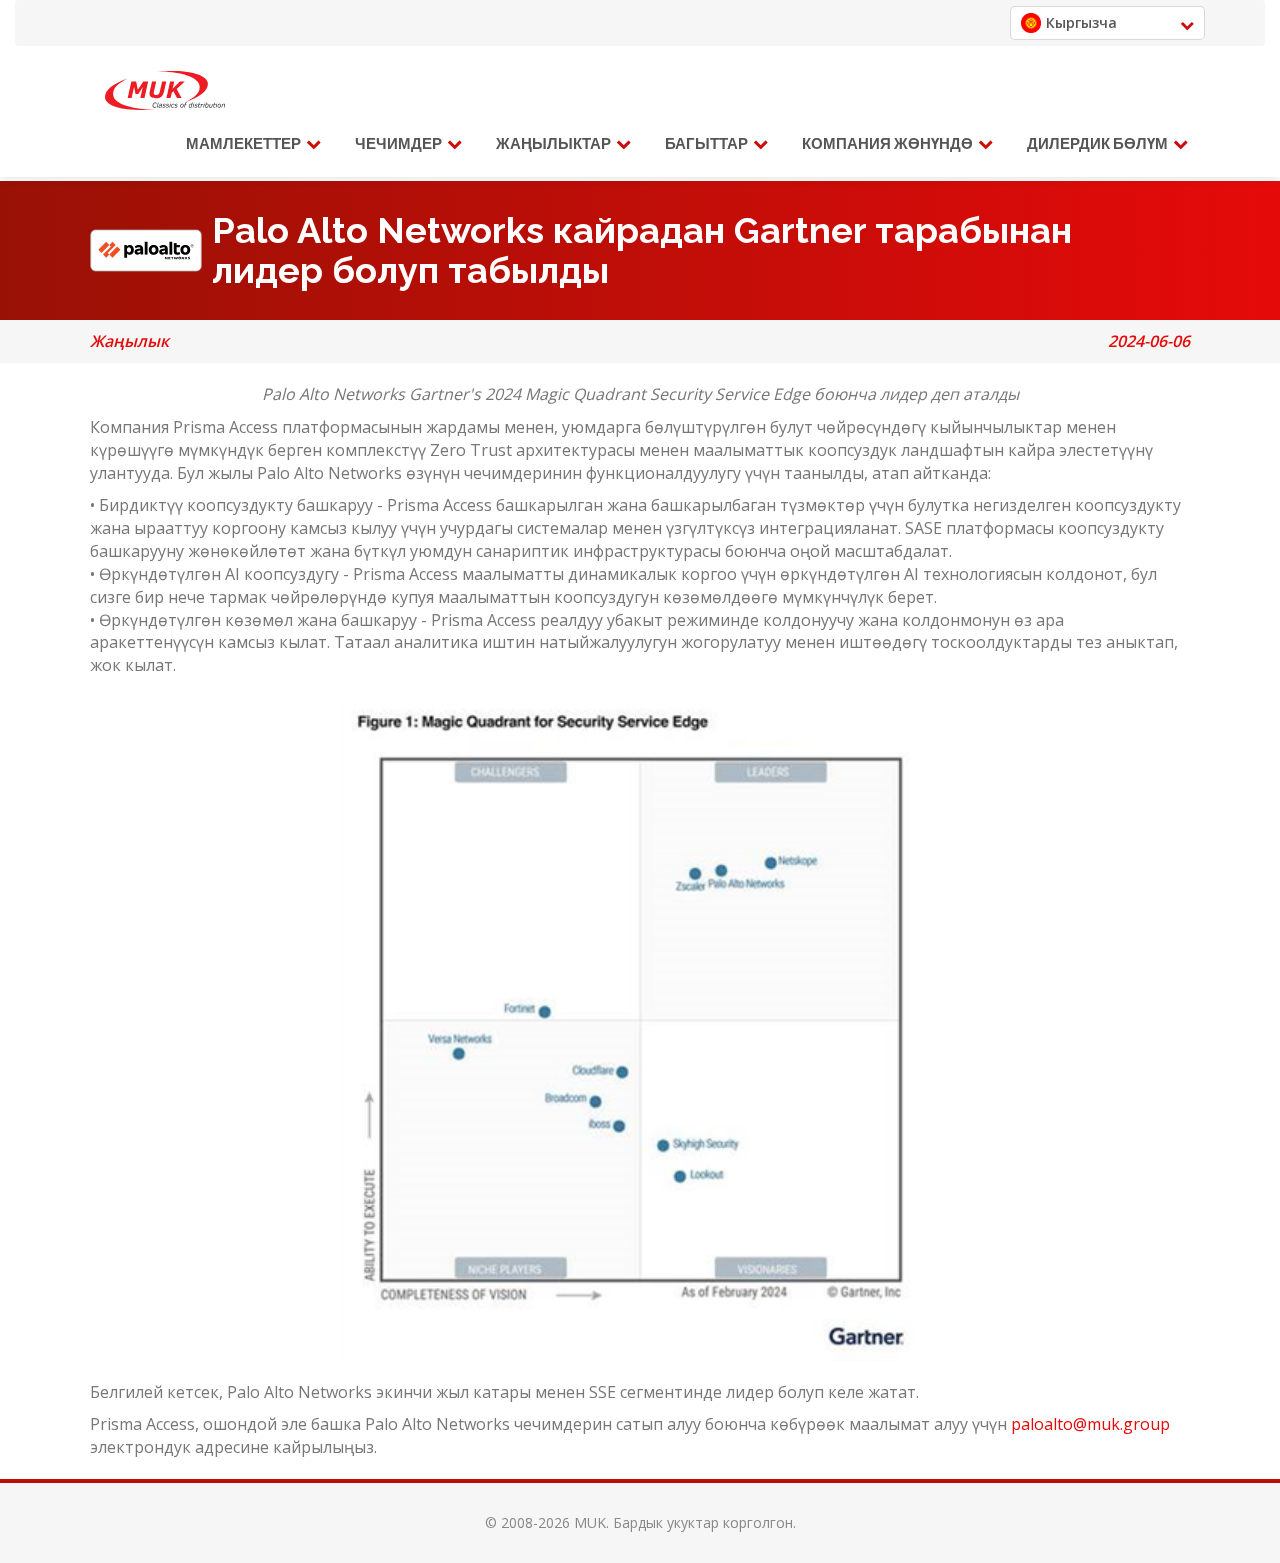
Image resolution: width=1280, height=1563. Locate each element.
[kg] (165, 91)
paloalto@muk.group (1090, 1424)
